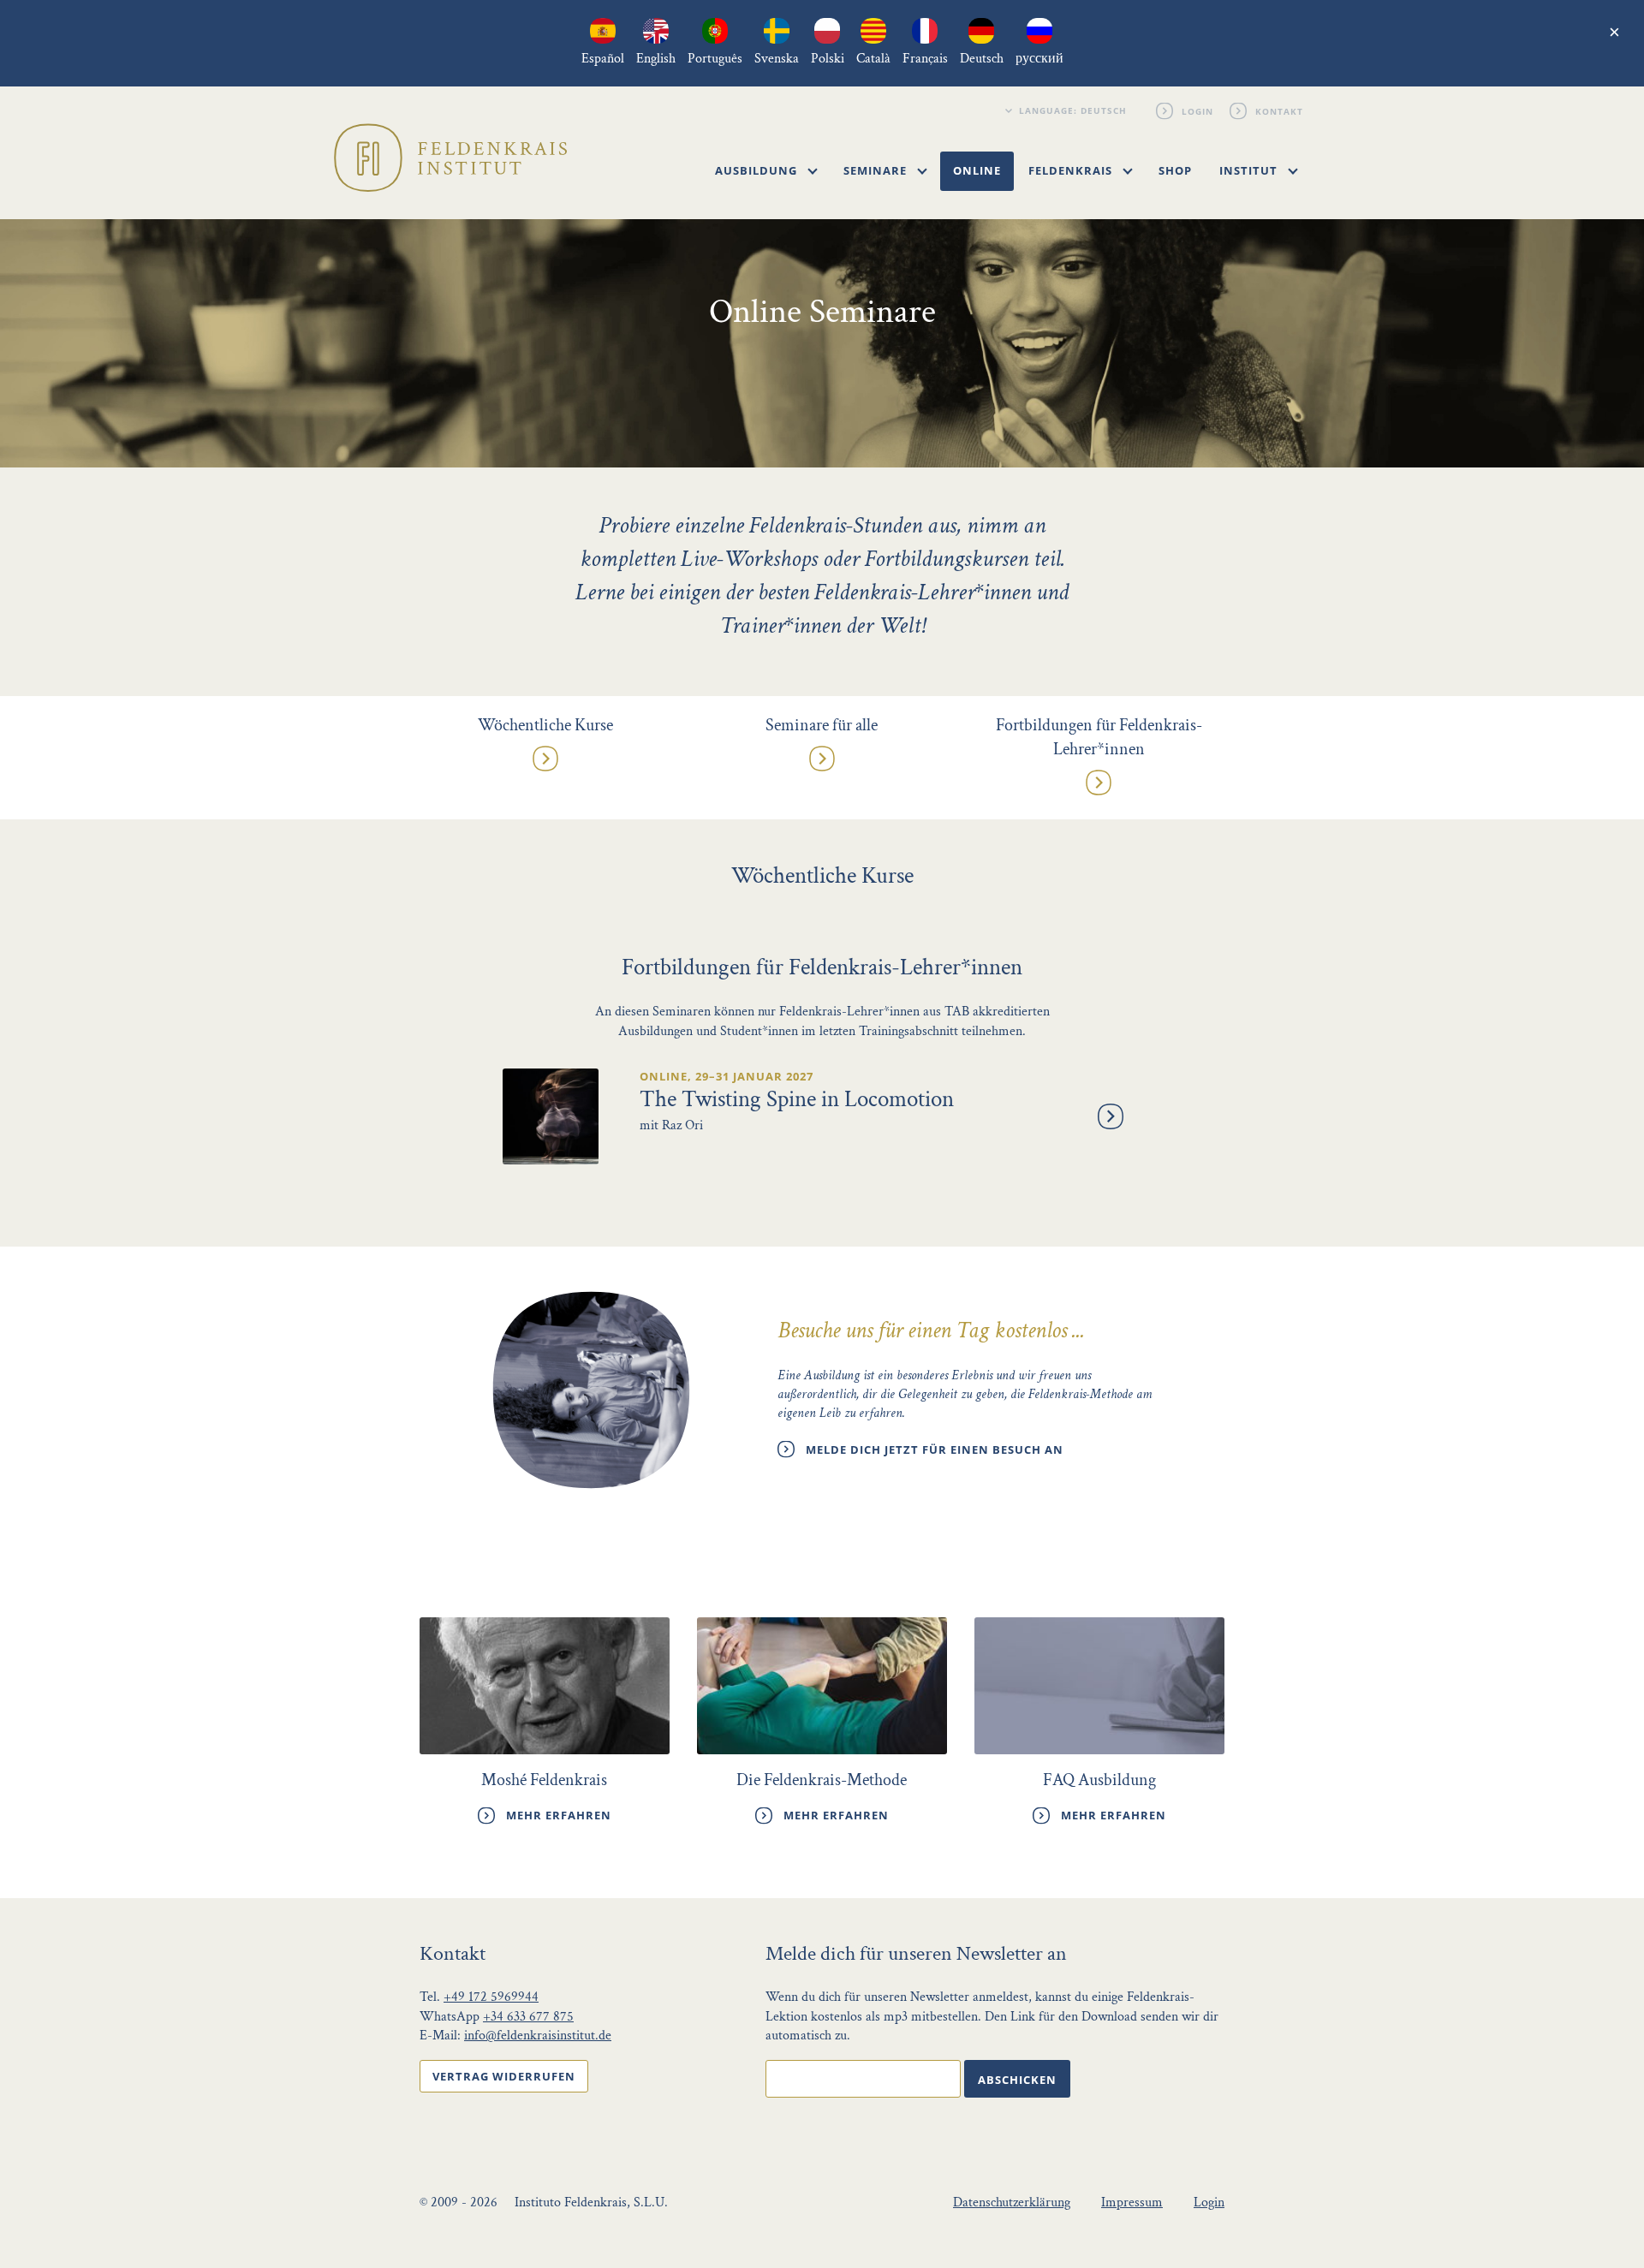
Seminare (877, 170)
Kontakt (1280, 110)
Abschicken (1017, 2080)
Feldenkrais (1072, 170)
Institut (1250, 170)
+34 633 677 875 (528, 2017)
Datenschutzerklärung (1012, 2203)
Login (1198, 110)
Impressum (1132, 2203)
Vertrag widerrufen (504, 2076)
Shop (1175, 170)
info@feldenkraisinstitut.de (538, 2036)
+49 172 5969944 (491, 1997)
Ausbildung (758, 170)
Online (977, 170)
